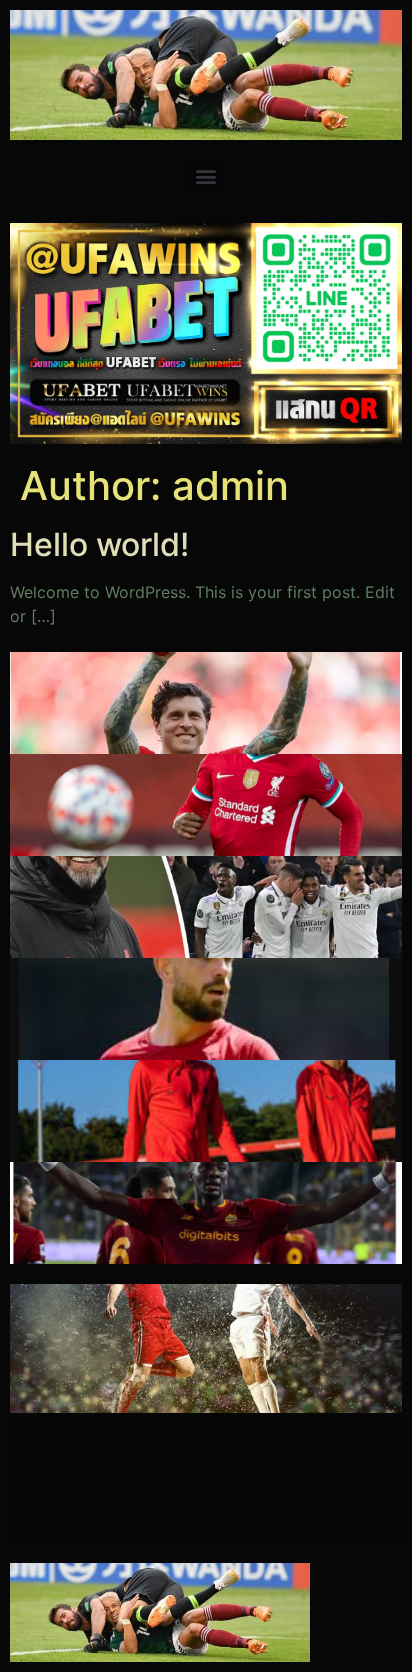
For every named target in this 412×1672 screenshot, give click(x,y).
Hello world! (99, 544)
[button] (206, 176)
